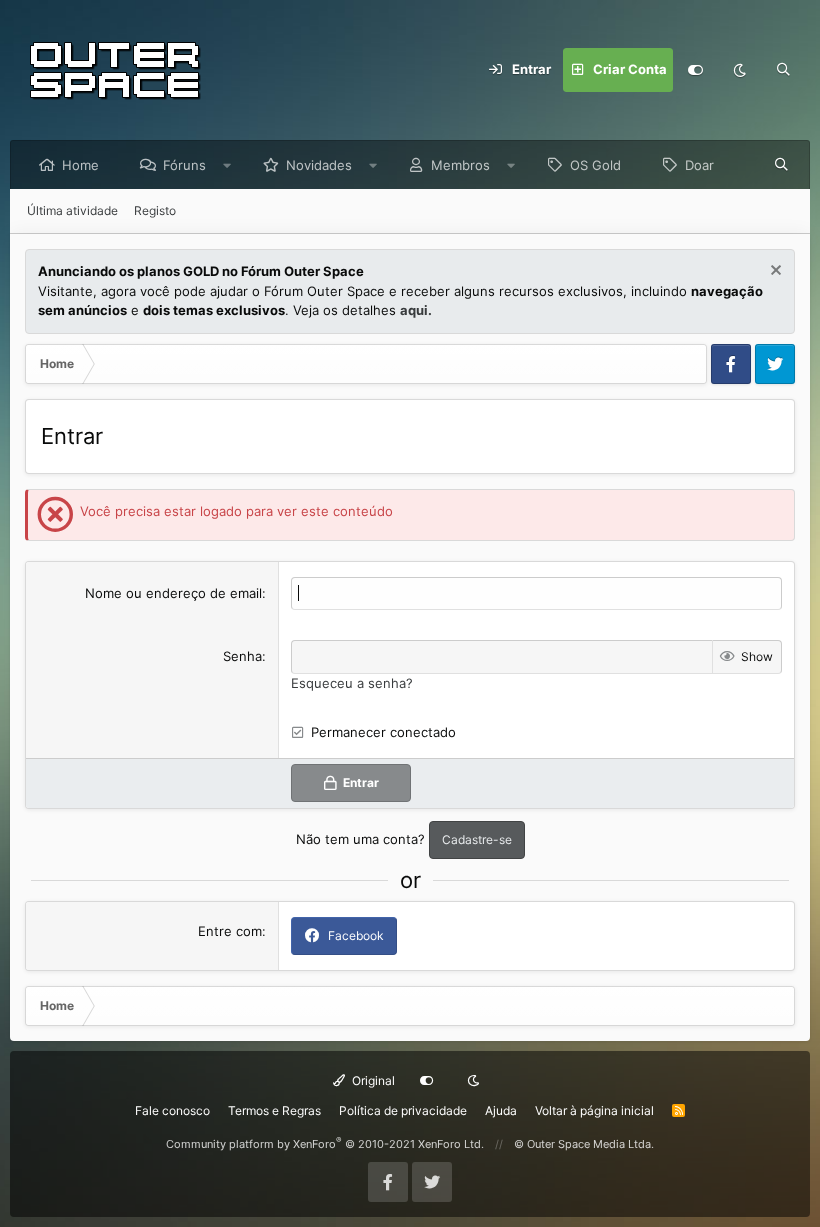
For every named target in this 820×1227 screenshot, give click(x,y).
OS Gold (595, 165)
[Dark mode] (739, 70)
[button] (227, 165)
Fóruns (184, 165)
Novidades (319, 165)
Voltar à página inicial (594, 1110)
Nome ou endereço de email (173, 593)
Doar (699, 165)
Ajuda (501, 1110)
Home (80, 165)
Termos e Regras (274, 1110)
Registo (155, 210)
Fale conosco (172, 1110)
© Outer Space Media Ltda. (584, 1144)
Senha (242, 656)
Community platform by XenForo (325, 1144)
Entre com (230, 931)
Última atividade (72, 210)
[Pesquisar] (783, 70)
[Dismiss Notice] (773, 272)
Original (372, 1080)
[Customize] (695, 70)
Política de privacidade (403, 1110)
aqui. (416, 310)
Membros (460, 165)
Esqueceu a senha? (352, 683)
